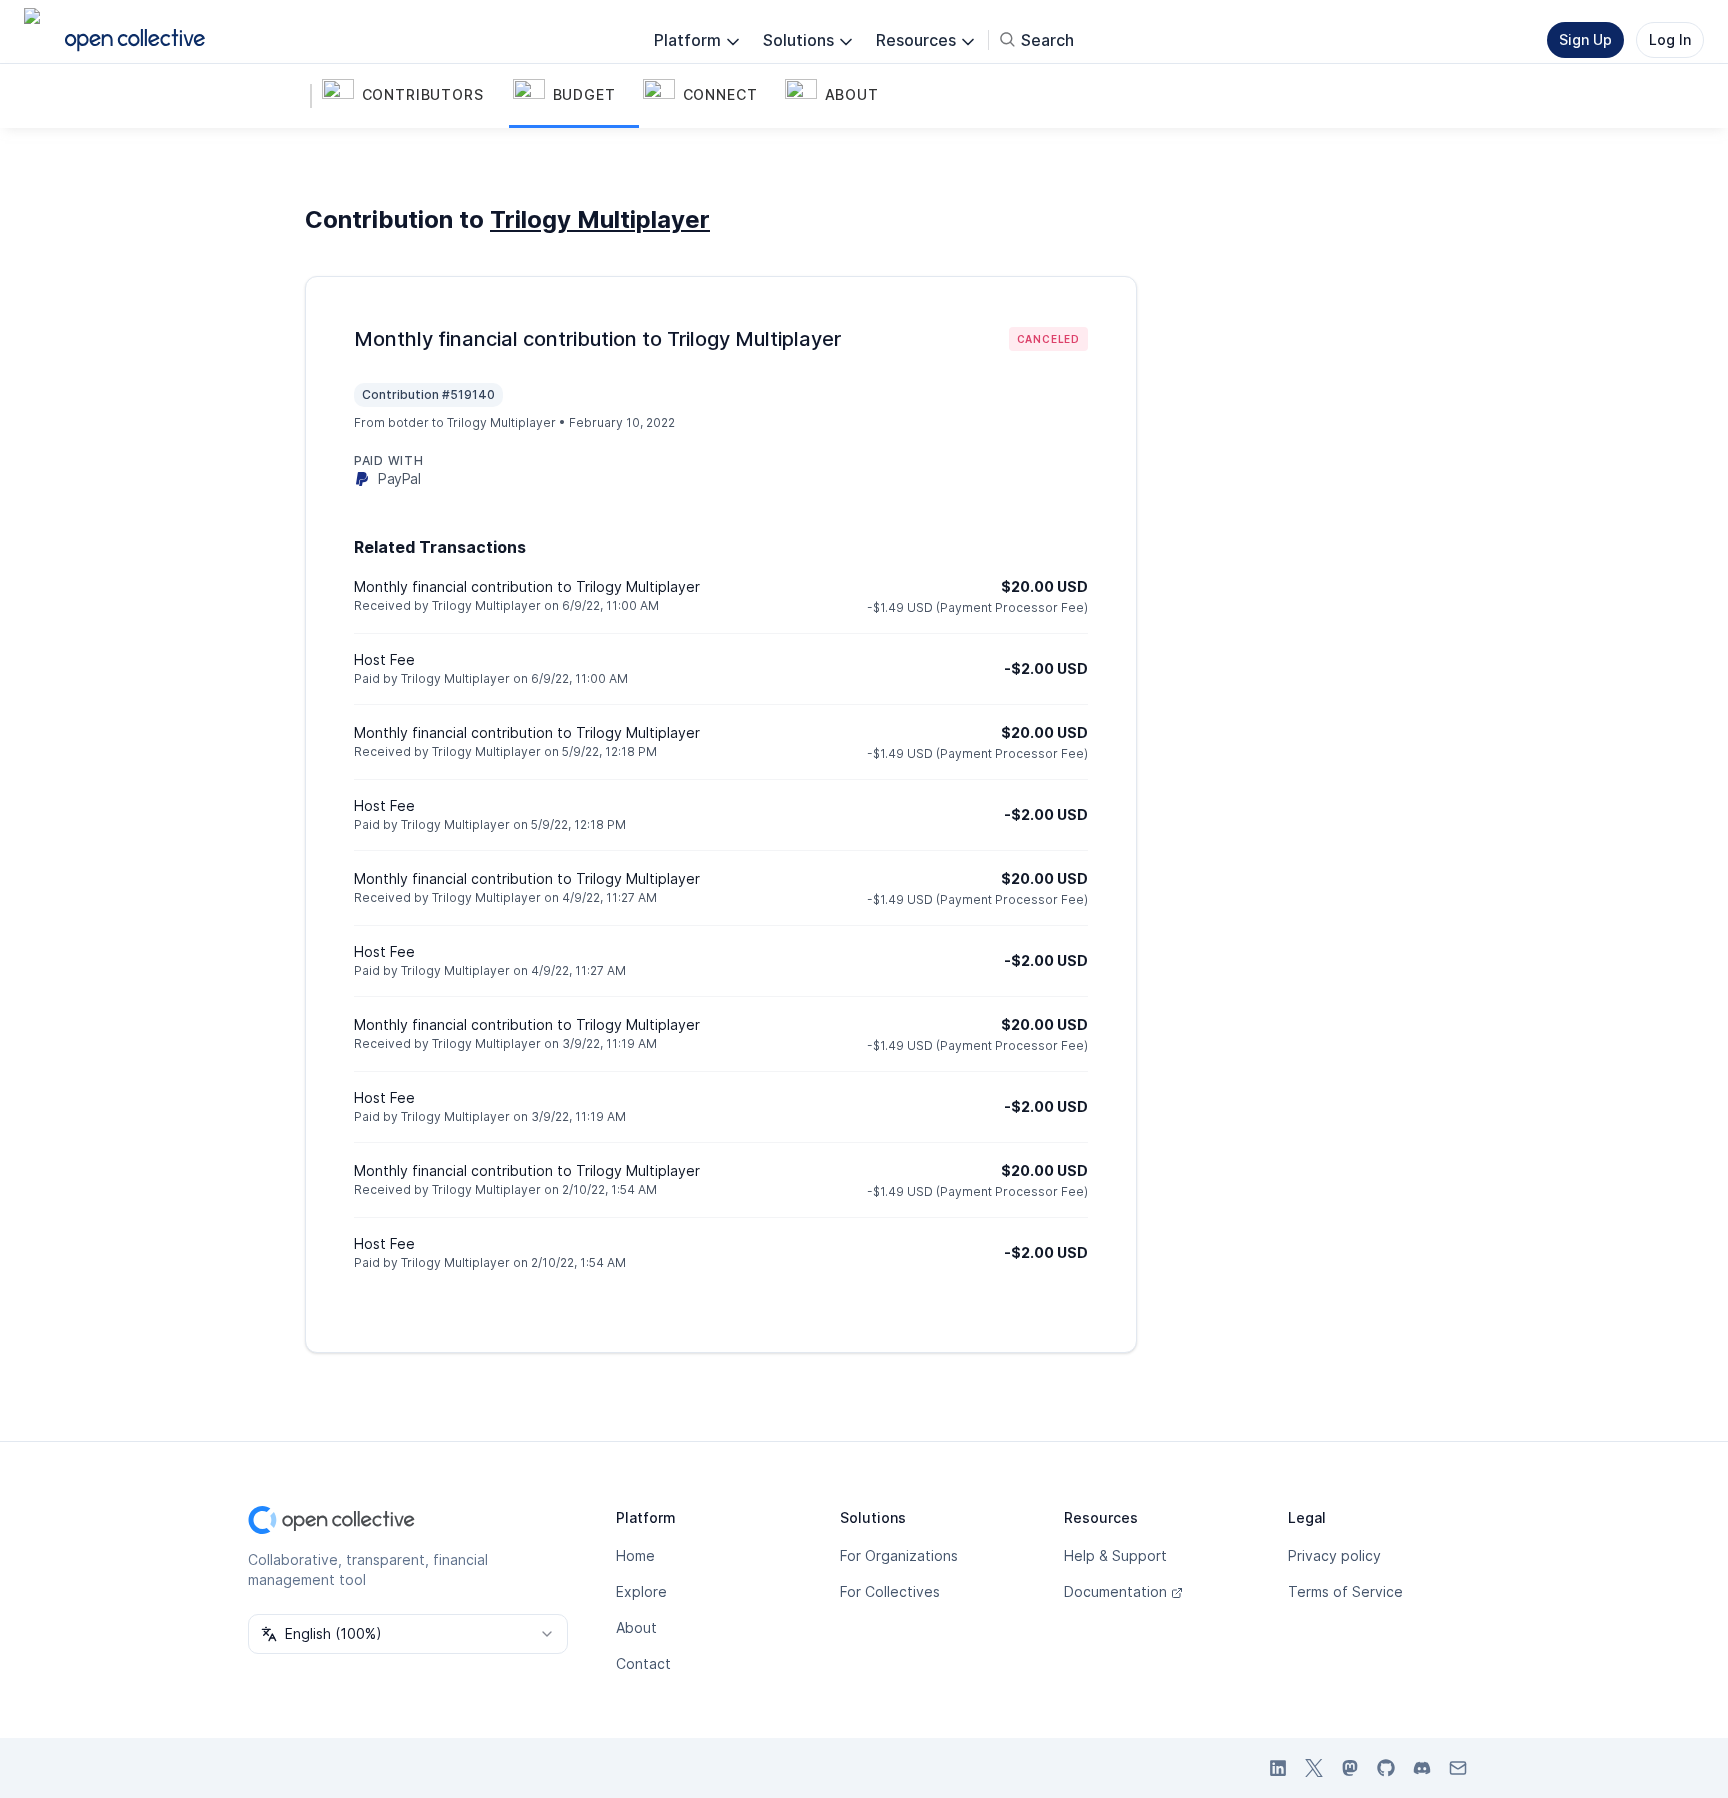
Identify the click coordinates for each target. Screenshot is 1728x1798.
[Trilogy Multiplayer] (288, 96)
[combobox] (408, 1634)
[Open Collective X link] (1314, 1768)
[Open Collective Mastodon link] (1350, 1768)
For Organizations (899, 1555)
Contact (643, 1663)
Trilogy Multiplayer (600, 219)
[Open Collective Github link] (1386, 1768)
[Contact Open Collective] (1458, 1768)
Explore (641, 1591)
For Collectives (890, 1591)
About (636, 1627)
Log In (1670, 39)
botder (408, 422)
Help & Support (1115, 1555)
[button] (413, 96)
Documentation (1115, 1591)
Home (635, 1555)
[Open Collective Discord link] (1422, 1768)
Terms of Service (1345, 1591)
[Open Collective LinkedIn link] (1278, 1768)
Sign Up (1585, 39)
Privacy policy (1334, 1555)
